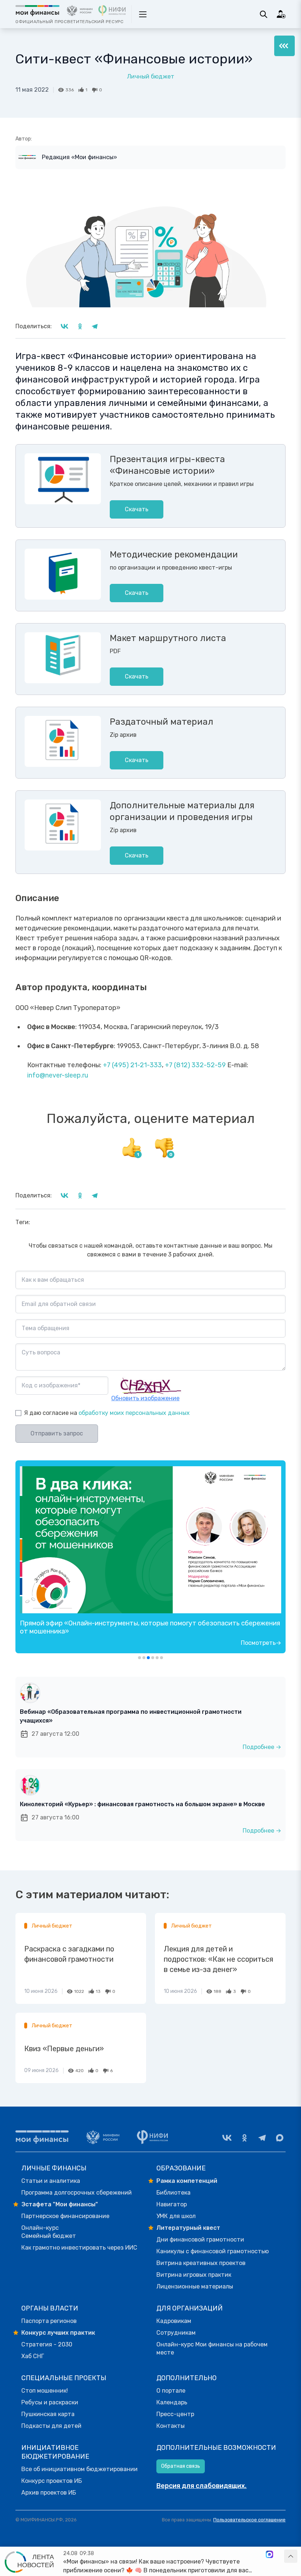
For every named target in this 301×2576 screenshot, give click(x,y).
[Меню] (284, 46)
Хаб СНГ (33, 2356)
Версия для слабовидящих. (202, 2486)
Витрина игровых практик (194, 2275)
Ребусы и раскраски (50, 2402)
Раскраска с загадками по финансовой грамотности (69, 1954)
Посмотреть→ (261, 1643)
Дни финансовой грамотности (200, 2240)
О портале (171, 2391)
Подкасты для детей (51, 2426)
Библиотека (173, 2193)
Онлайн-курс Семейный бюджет (49, 2232)
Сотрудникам (176, 2333)
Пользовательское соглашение (249, 2520)
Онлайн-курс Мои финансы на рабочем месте (212, 2348)
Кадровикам (174, 2321)
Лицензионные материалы (195, 2286)
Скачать (137, 509)
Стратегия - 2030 (47, 2344)
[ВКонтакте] (227, 2138)
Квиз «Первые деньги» (64, 2049)
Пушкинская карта (48, 2414)
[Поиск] (264, 14)
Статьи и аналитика (51, 2181)
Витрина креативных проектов (201, 2263)
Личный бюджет (151, 76)
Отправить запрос (57, 1433)
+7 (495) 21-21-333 (132, 1065)
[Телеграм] (262, 2138)
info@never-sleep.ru (58, 1075)
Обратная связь (181, 2466)
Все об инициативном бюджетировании (79, 2469)
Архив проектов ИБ (49, 2493)
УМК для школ (176, 2216)
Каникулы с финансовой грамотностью (213, 2251)
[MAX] (280, 2138)
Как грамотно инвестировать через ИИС (79, 2248)
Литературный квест (188, 2228)
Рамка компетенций (187, 2181)
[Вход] (281, 14)
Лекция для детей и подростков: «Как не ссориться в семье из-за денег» (218, 1959)
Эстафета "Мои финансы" (60, 2204)
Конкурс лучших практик (58, 2333)
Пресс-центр (175, 2414)
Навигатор (172, 2204)
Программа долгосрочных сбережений (77, 2193)
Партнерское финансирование (65, 2216)
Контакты (171, 2426)
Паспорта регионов (49, 2321)
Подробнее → (262, 1747)
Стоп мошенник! (45, 2391)
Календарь (172, 2402)
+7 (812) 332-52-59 (195, 1065)
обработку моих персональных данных (134, 1413)
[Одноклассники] (244, 2138)
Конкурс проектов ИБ (52, 2481)
